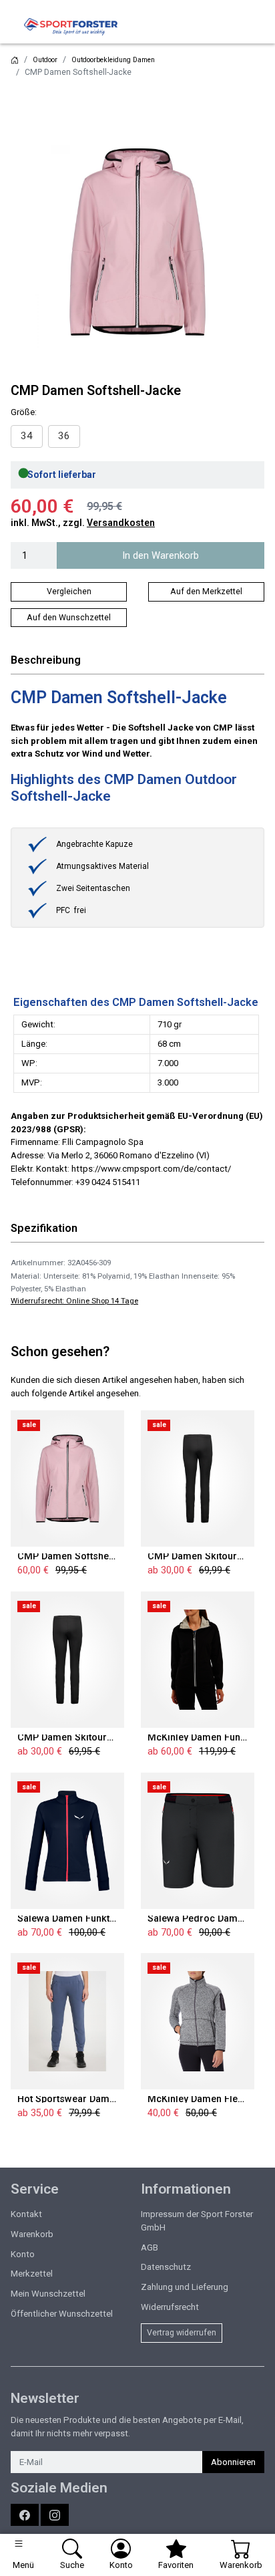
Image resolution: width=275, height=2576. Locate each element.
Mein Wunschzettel (48, 2294)
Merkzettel (32, 2274)
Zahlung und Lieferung (185, 2287)
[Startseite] (15, 60)
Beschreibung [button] (46, 660)
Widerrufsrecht (170, 2307)
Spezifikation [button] (44, 1228)
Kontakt (26, 2214)
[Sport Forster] (74, 27)
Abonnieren (233, 2462)
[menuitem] (27, 436)
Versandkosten (121, 523)
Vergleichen (69, 592)
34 (27, 436)
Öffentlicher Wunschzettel (62, 2314)
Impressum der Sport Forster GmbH (197, 2221)
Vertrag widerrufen (182, 2333)
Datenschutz (166, 2267)
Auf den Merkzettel (206, 592)
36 (64, 436)
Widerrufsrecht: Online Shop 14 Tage (74, 1301)
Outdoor (45, 60)
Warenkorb (32, 2234)
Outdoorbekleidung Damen (113, 60)
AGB (150, 2247)
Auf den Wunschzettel (69, 618)
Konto (23, 2254)
